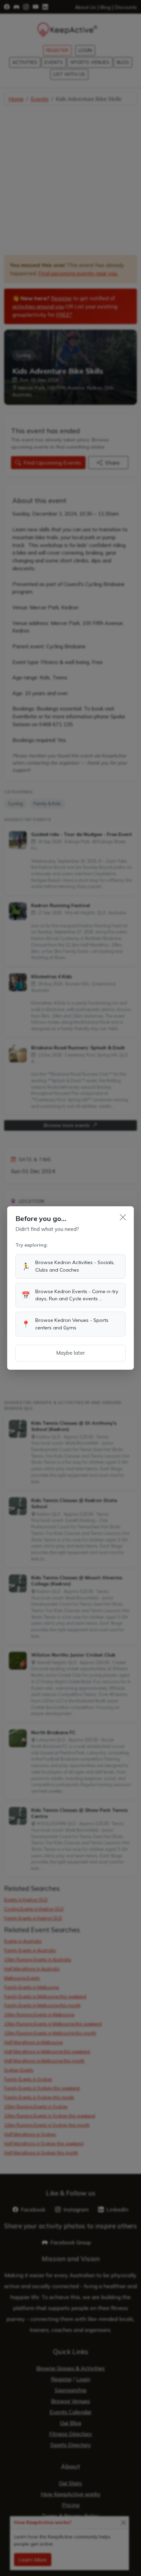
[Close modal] (123, 1217)
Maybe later (70, 1353)
